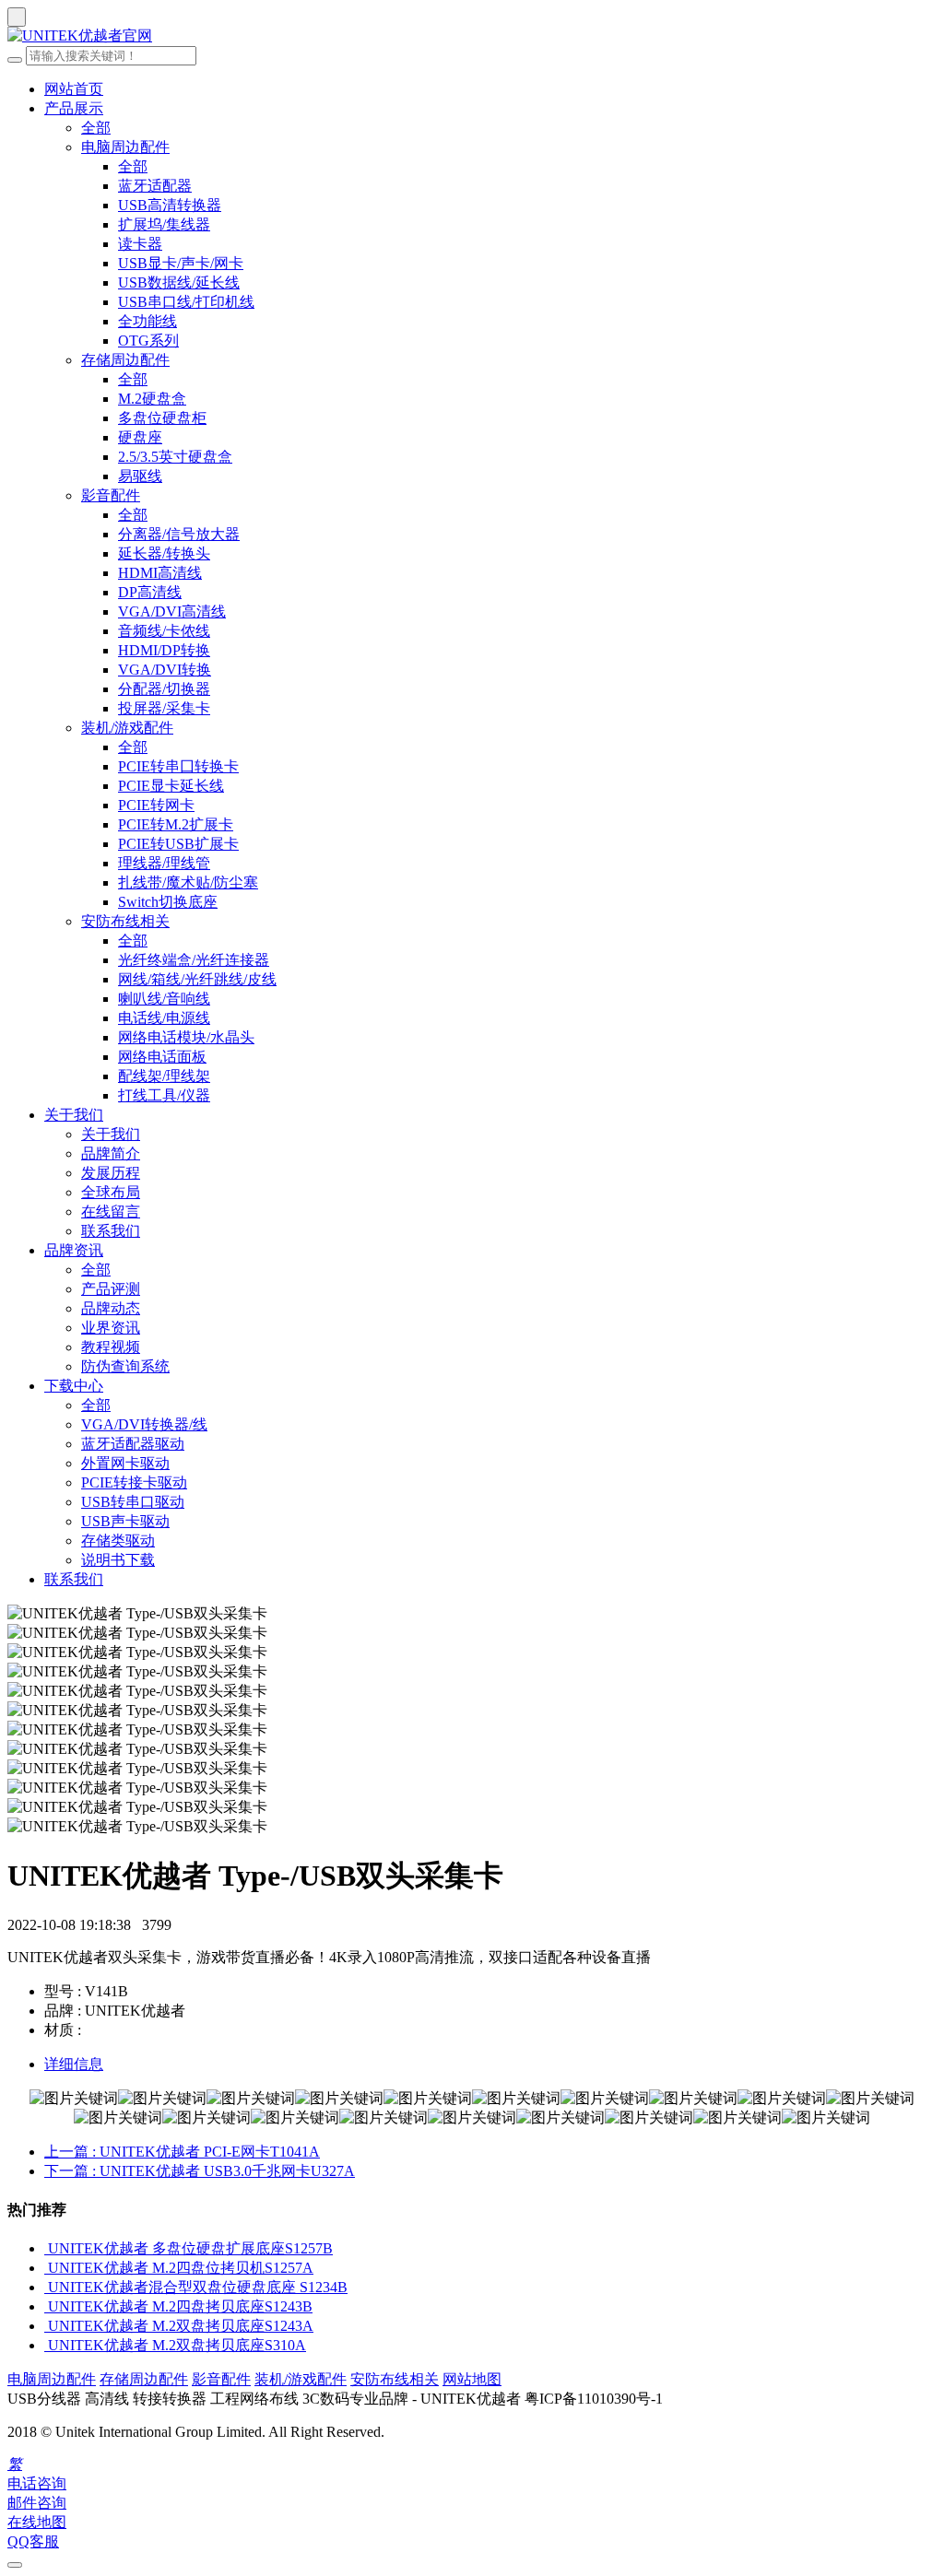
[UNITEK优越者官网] (472, 36)
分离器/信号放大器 (179, 534)
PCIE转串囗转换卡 (178, 766)
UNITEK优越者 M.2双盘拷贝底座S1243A (181, 2326)
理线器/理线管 (164, 863)
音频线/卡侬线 (164, 631)
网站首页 (74, 89)
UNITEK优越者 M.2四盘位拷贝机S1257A (181, 2268)
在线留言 (111, 1212)
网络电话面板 (162, 1057)
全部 (96, 128)
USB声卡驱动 (125, 1521)
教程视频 (111, 1347)
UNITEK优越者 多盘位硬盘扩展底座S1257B (190, 2248)
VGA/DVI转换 (165, 670)
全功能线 (147, 321)
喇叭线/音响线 (164, 999)
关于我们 (74, 1115)
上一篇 (182, 2152)
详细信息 (74, 2064)
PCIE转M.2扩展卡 (176, 824)
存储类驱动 (118, 1541)
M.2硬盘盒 (152, 399)
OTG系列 (148, 341)
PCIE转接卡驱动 (134, 1482)
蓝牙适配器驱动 (133, 1444)
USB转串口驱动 (133, 1502)
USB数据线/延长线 (179, 282)
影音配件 (111, 495)
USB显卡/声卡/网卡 (181, 263)
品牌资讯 (74, 1250)
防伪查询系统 (125, 1366)
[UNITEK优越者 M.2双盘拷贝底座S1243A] (46, 2326)
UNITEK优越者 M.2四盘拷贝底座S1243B (180, 2306)
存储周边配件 (125, 360)
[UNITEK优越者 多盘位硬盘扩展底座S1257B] (46, 2248)
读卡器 (140, 244)
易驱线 (140, 476)
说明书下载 (118, 1560)
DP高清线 (150, 592)
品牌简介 (111, 1153)
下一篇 (200, 2171)
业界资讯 (111, 1328)
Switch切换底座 (168, 902)
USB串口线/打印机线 (186, 302)
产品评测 (111, 1289)
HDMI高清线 (160, 573)
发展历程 (111, 1173)
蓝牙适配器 (155, 186)
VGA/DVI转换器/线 (144, 1424)
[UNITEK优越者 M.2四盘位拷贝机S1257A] (46, 2268)
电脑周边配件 (125, 147)
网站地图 (472, 2379)
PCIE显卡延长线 (171, 786)
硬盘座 (140, 437)
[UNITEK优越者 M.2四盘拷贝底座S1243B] (46, 2306)
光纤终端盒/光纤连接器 (194, 960)
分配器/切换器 (164, 689)
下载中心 (74, 1386)
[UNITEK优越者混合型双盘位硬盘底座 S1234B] (46, 2287)
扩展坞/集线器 (164, 224)
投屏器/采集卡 (164, 708)
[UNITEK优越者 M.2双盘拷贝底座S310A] (46, 2345)
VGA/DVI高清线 (172, 612)
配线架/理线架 (164, 1076)
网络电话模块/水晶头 (186, 1037)
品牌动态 (111, 1308)
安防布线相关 (125, 921)
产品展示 (74, 108)
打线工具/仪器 (164, 1095)
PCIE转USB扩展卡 (178, 844)
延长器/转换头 (164, 553)
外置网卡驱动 (125, 1463)
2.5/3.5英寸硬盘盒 (175, 457)
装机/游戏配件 (127, 728)
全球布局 (111, 1192)
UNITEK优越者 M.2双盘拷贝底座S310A (177, 2345)
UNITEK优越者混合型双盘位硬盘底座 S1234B (198, 2287)
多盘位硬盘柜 (162, 418)
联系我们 (111, 1231)
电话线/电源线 (164, 1018)
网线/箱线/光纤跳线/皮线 (197, 979)
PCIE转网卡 (156, 805)
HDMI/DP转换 (164, 650)
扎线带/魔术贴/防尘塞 (188, 882)
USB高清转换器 (170, 205)
